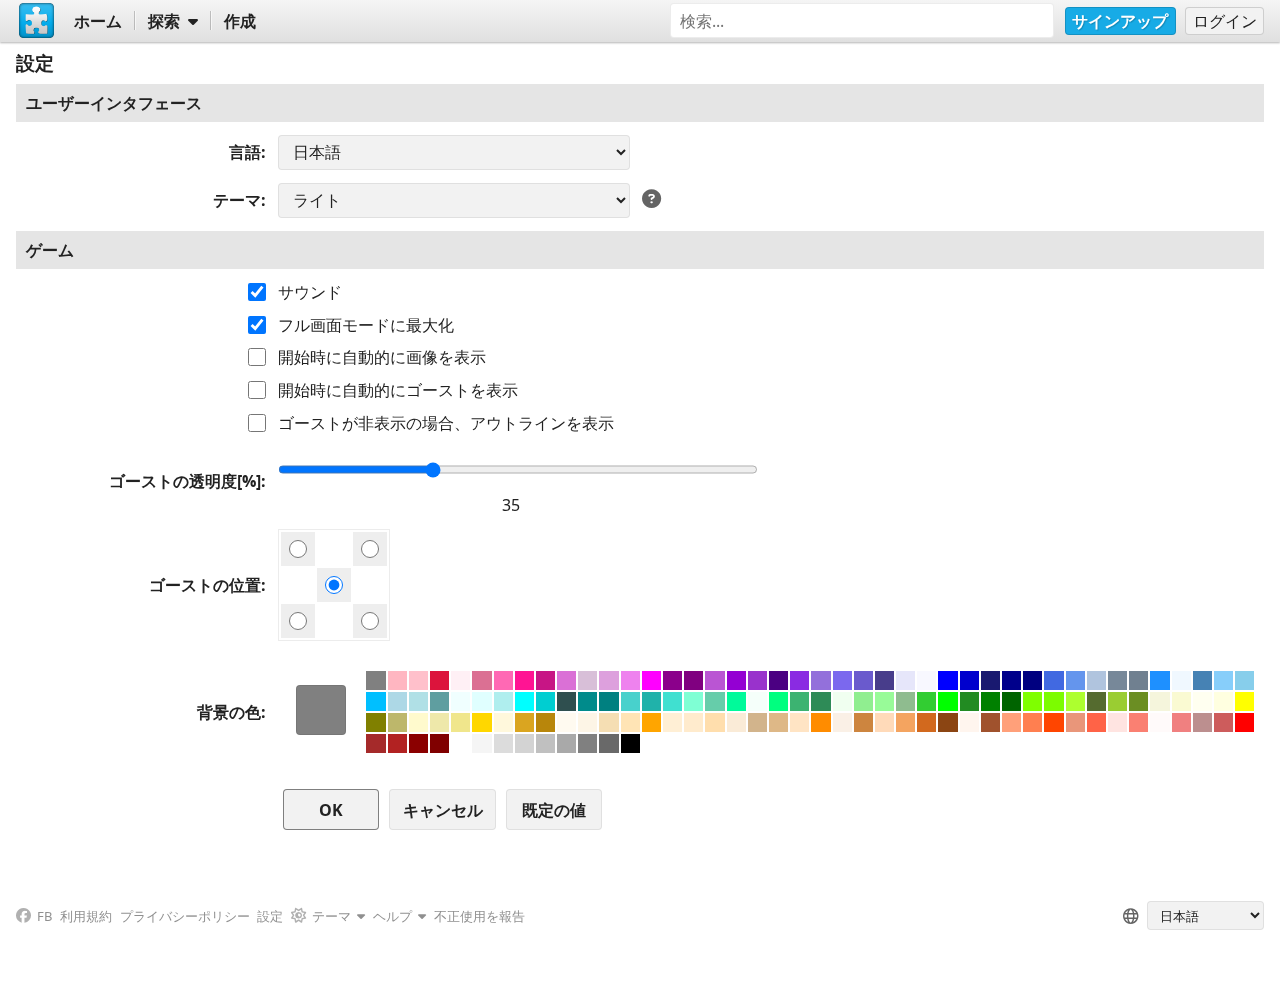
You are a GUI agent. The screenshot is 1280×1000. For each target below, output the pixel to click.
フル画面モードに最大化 (366, 325)
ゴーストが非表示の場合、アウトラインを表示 (446, 423)
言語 (245, 152)
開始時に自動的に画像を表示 (382, 357)
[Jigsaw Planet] (37, 21)
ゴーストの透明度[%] (185, 481)
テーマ (237, 200)
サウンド (310, 292)
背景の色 (229, 712)
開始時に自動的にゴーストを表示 (398, 390)
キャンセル (443, 810)
